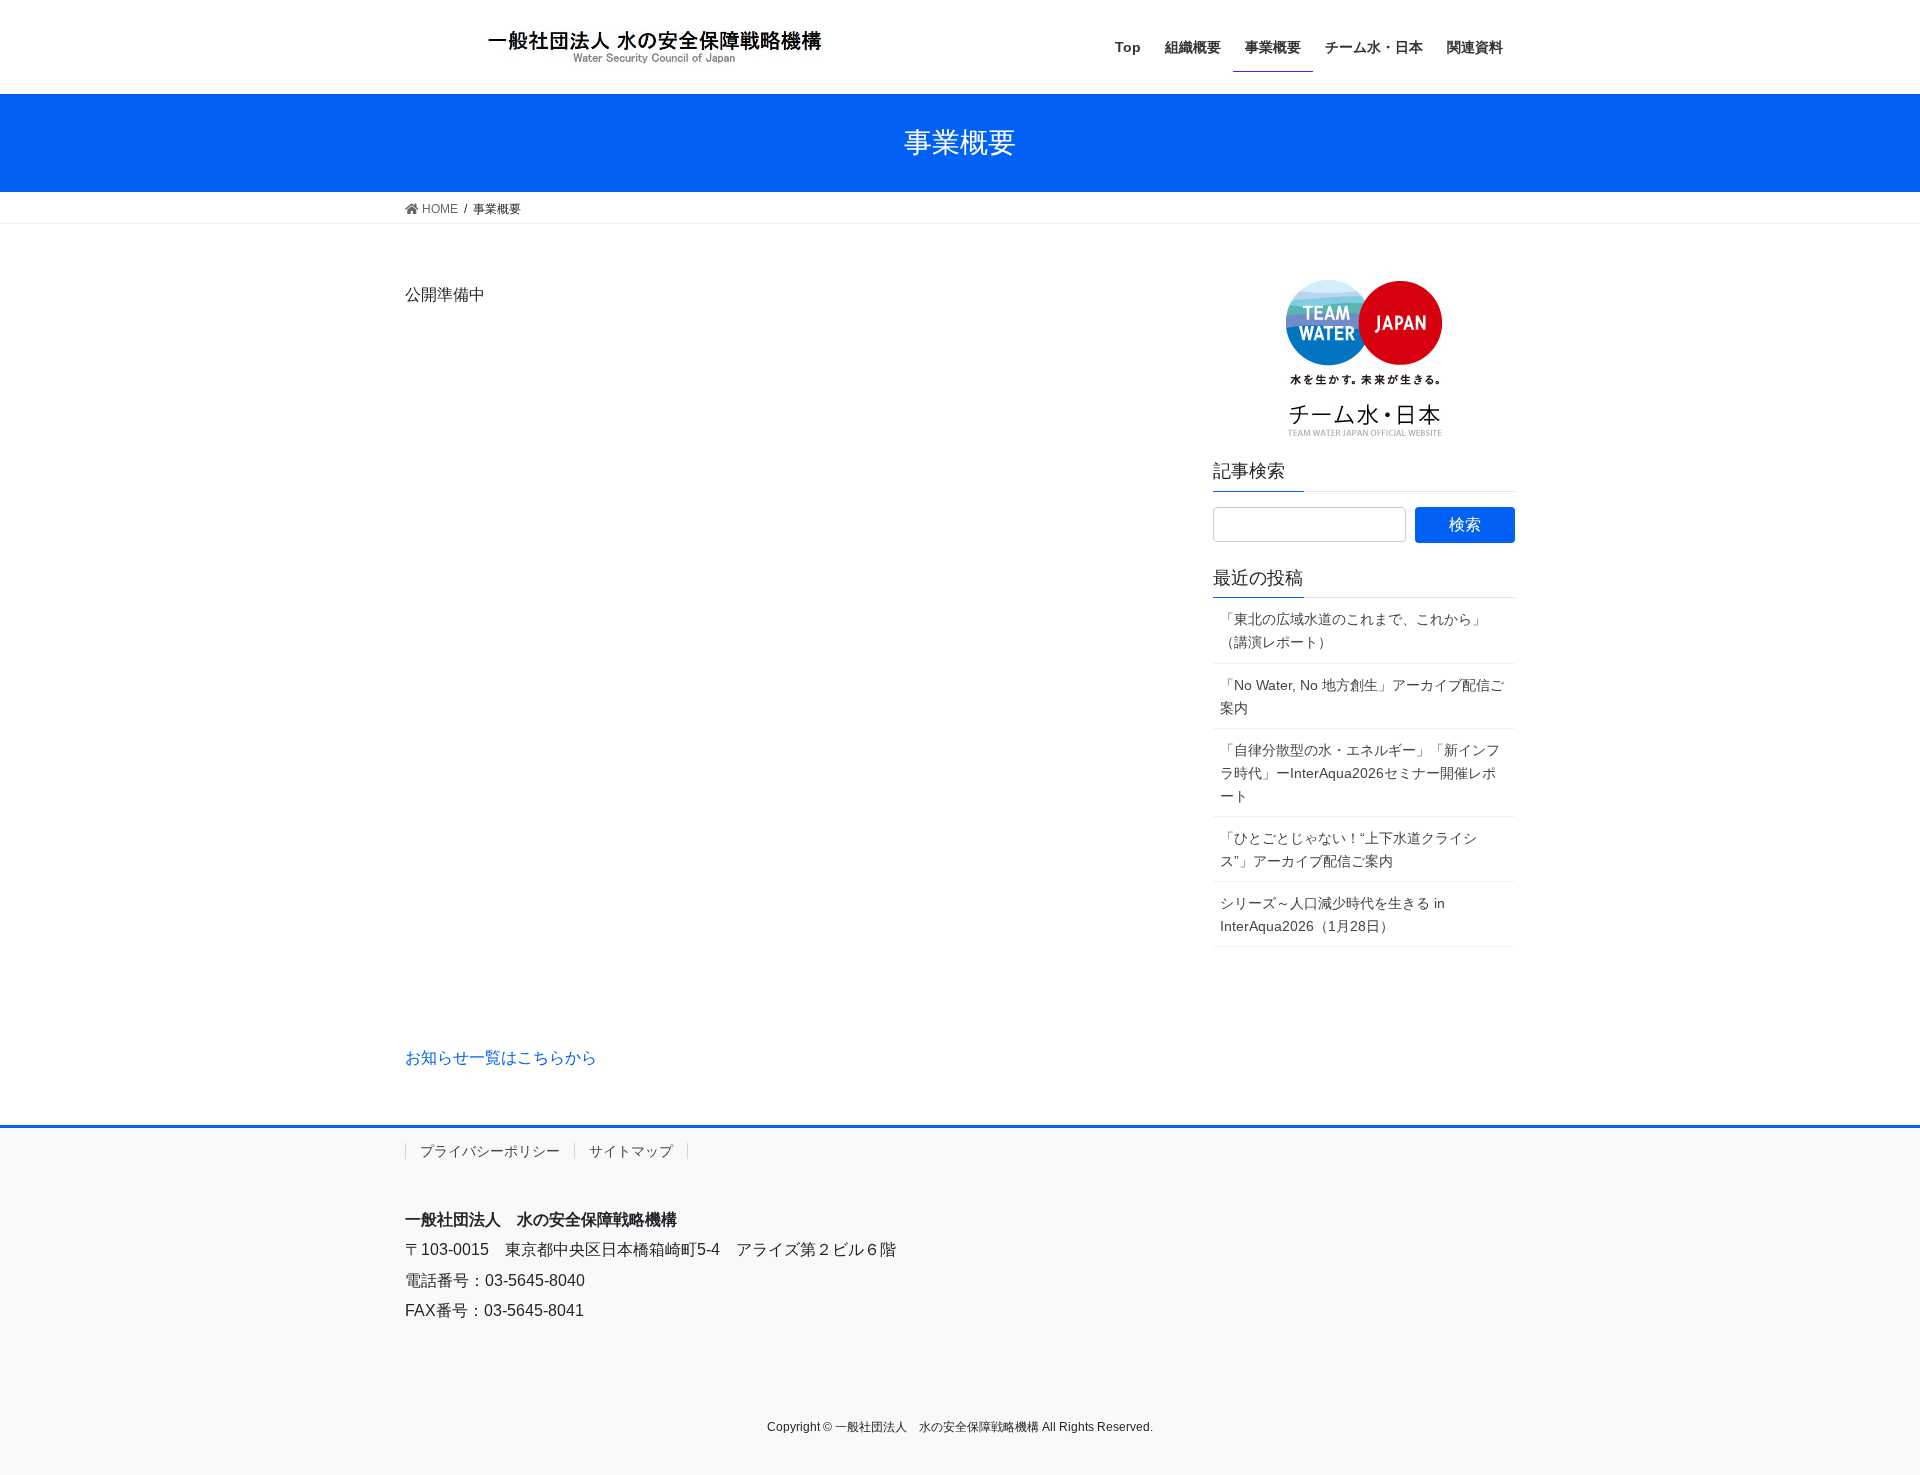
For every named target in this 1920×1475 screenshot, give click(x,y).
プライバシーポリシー (490, 1151)
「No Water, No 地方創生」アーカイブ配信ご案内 (1362, 696)
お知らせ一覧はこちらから (501, 1057)
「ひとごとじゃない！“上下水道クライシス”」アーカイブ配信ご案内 (1348, 849)
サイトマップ (631, 1151)
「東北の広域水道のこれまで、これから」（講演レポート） (1353, 630)
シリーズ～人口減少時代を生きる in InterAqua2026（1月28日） (1332, 914)
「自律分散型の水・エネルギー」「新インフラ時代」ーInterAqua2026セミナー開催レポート (1360, 773)
